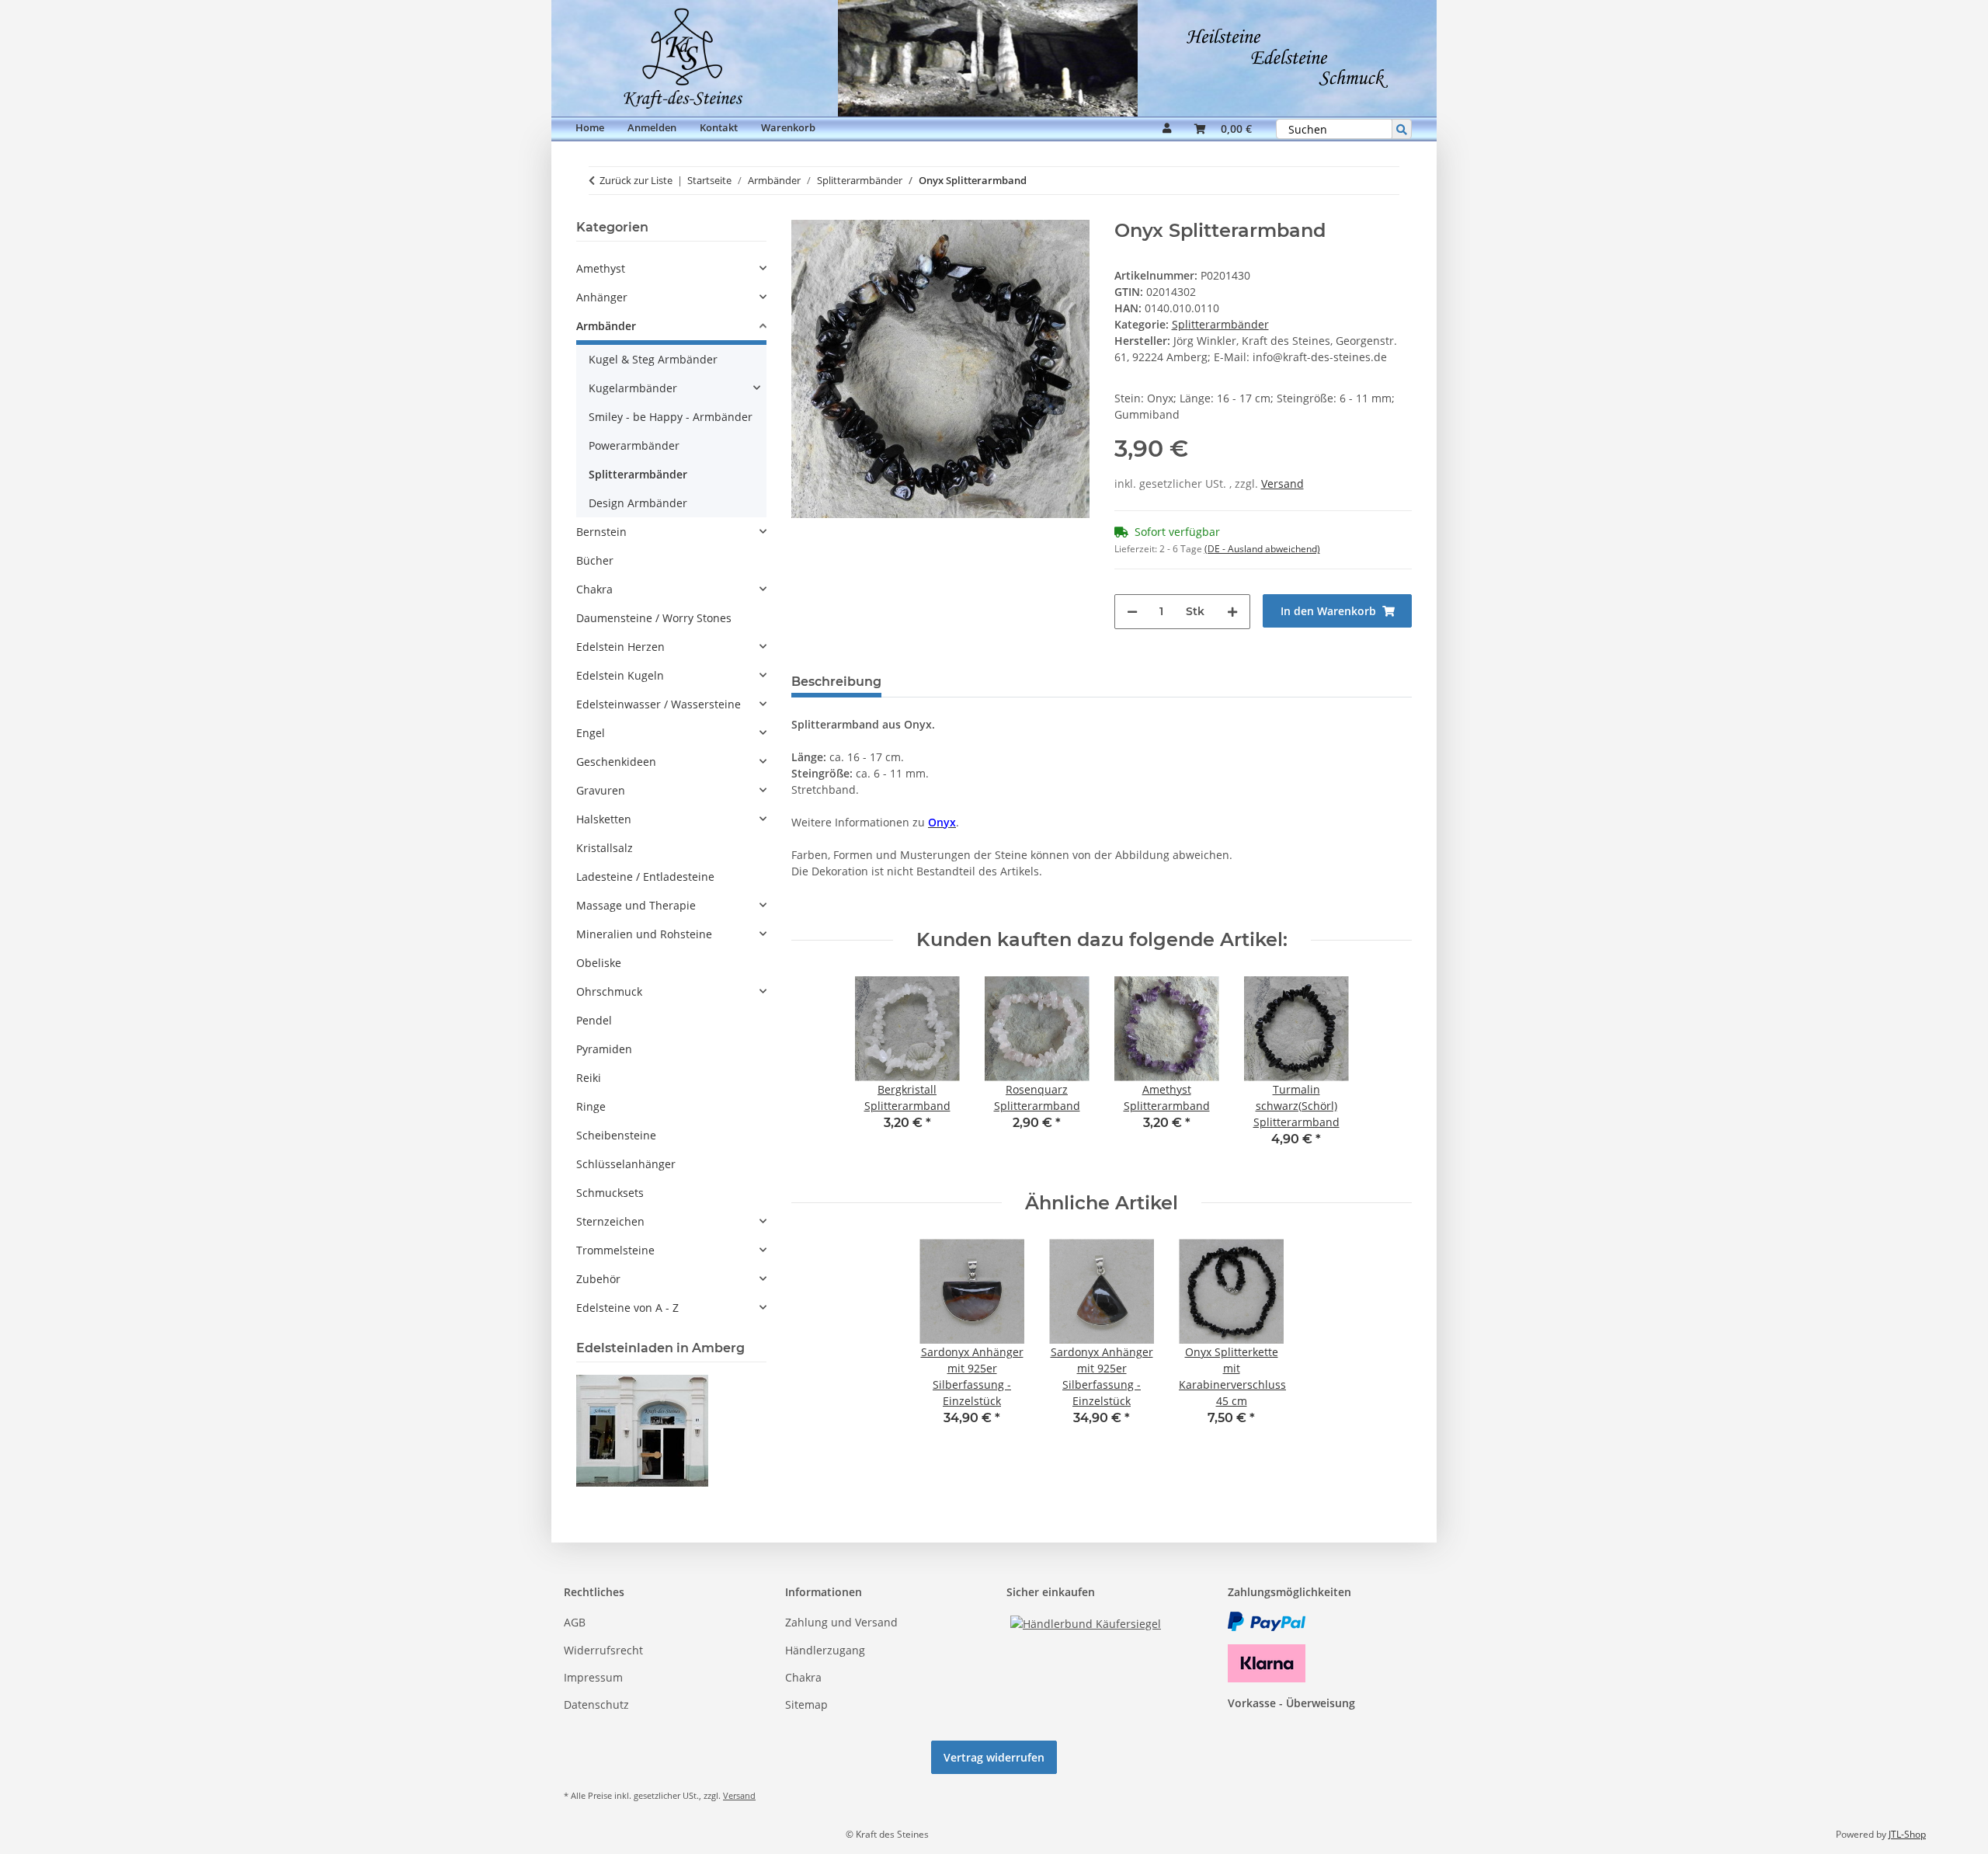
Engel (591, 733)
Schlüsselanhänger (626, 1164)
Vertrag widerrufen (994, 1757)
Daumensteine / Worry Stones (654, 618)
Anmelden (652, 127)
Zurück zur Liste (636, 180)
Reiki (589, 1078)
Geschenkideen (616, 762)
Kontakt (719, 127)
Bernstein (601, 532)
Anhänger (602, 297)
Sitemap (806, 1704)
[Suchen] (1402, 129)
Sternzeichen (610, 1221)
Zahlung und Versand (841, 1622)
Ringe (591, 1106)
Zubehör (598, 1279)
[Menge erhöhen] (1232, 612)
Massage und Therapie (636, 905)
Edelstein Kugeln (620, 675)
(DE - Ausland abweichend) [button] (1262, 549)
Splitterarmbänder (1220, 324)
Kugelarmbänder (633, 388)
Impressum (593, 1677)
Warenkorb (788, 127)
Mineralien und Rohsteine (644, 934)
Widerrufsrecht (603, 1650)
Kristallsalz (605, 848)
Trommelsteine (615, 1250)
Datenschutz (596, 1704)
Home (590, 127)
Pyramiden (604, 1049)
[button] (1167, 129)
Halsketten (604, 819)
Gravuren (601, 790)
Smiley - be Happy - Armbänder (671, 417)
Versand (1282, 484)
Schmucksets (610, 1193)
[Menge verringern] (1132, 612)
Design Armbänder (638, 503)
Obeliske (599, 963)
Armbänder (606, 326)
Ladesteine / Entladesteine (645, 877)
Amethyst (601, 268)
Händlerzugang (825, 1650)
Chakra (594, 589)
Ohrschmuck (609, 991)
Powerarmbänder (634, 445)
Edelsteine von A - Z (627, 1308)
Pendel (594, 1020)
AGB (575, 1622)
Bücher (595, 560)
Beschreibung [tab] (836, 682)
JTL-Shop (1907, 1834)
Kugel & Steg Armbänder (653, 359)
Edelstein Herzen (620, 647)
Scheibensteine (616, 1135)
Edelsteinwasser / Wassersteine (659, 704)
